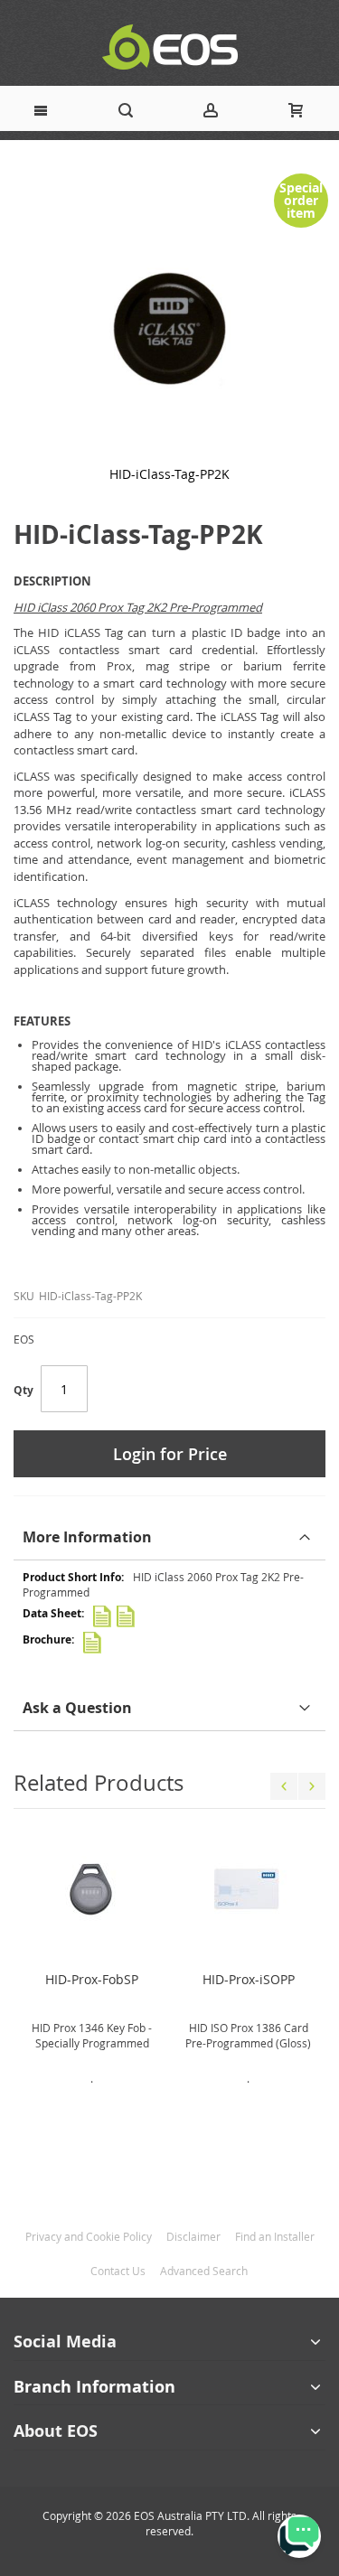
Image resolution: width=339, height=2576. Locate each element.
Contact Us (118, 2271)
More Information (87, 1537)
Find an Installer (275, 2236)
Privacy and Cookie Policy (89, 2236)
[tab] (169, 1537)
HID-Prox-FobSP (92, 1979)
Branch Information (94, 2387)
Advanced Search (204, 2271)
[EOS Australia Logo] (169, 47)
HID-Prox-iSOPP (249, 1979)
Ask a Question (77, 1708)
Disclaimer (193, 2236)
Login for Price (170, 1454)
